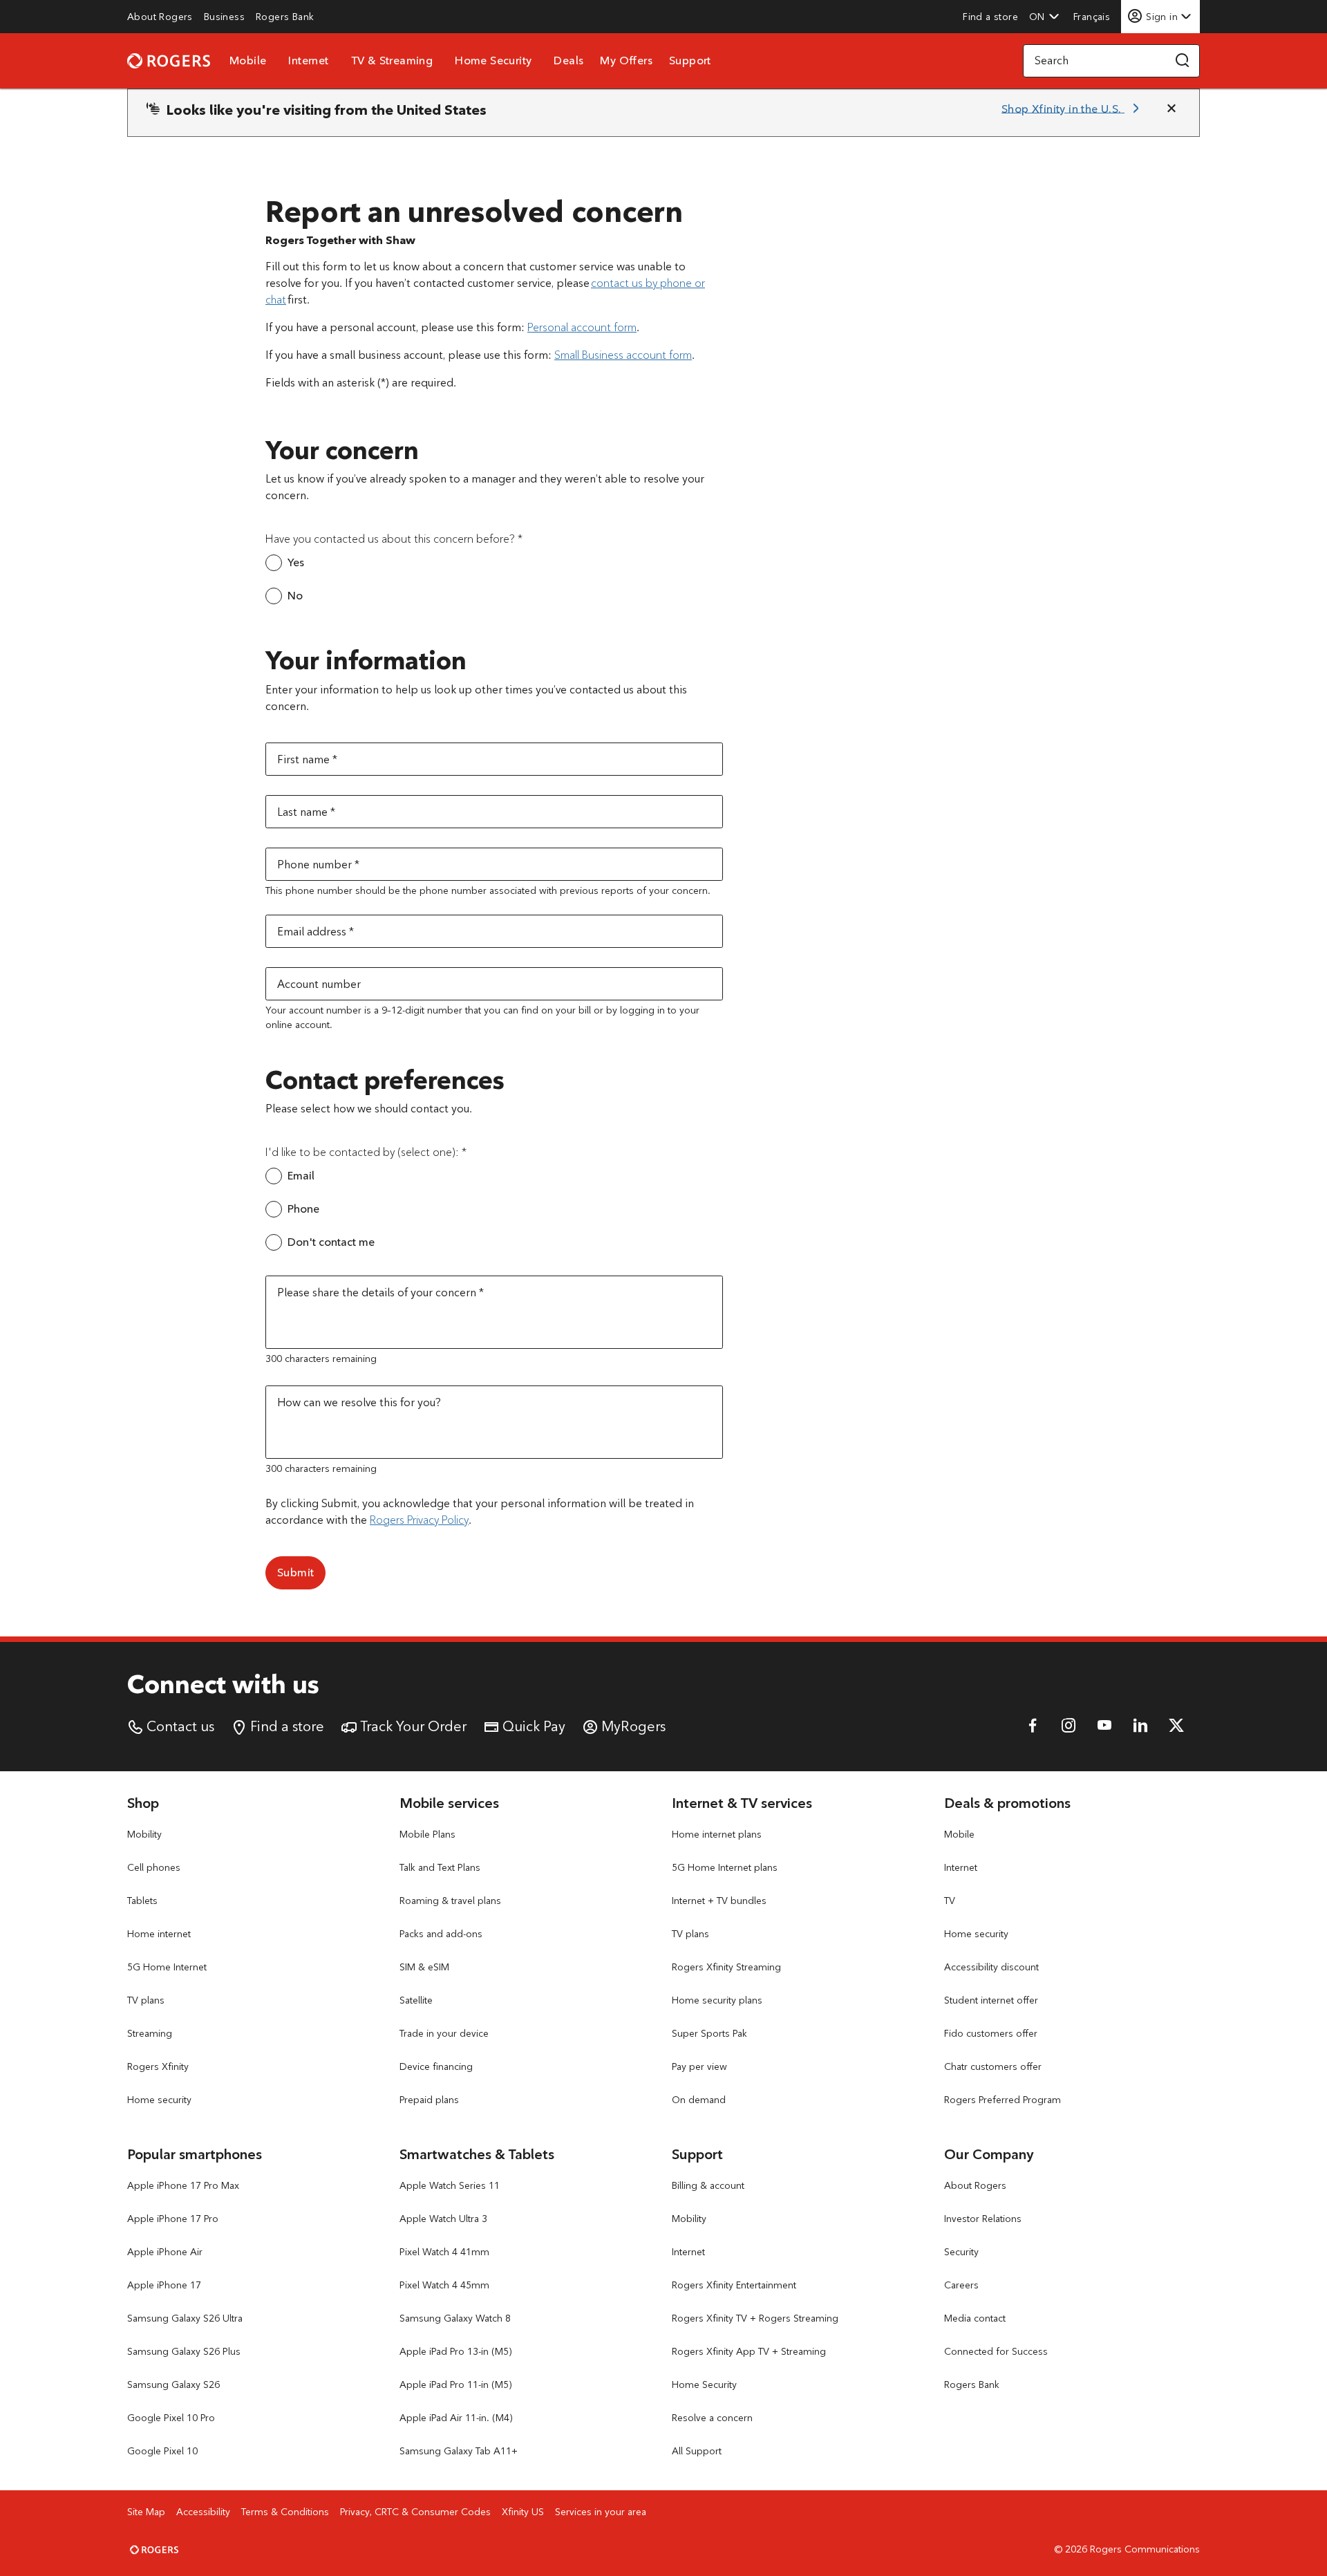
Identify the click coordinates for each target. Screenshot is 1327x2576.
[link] (160, 17)
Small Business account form (623, 355)
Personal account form (582, 327)
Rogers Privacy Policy (419, 1520)
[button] (1044, 17)
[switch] (1093, 16)
